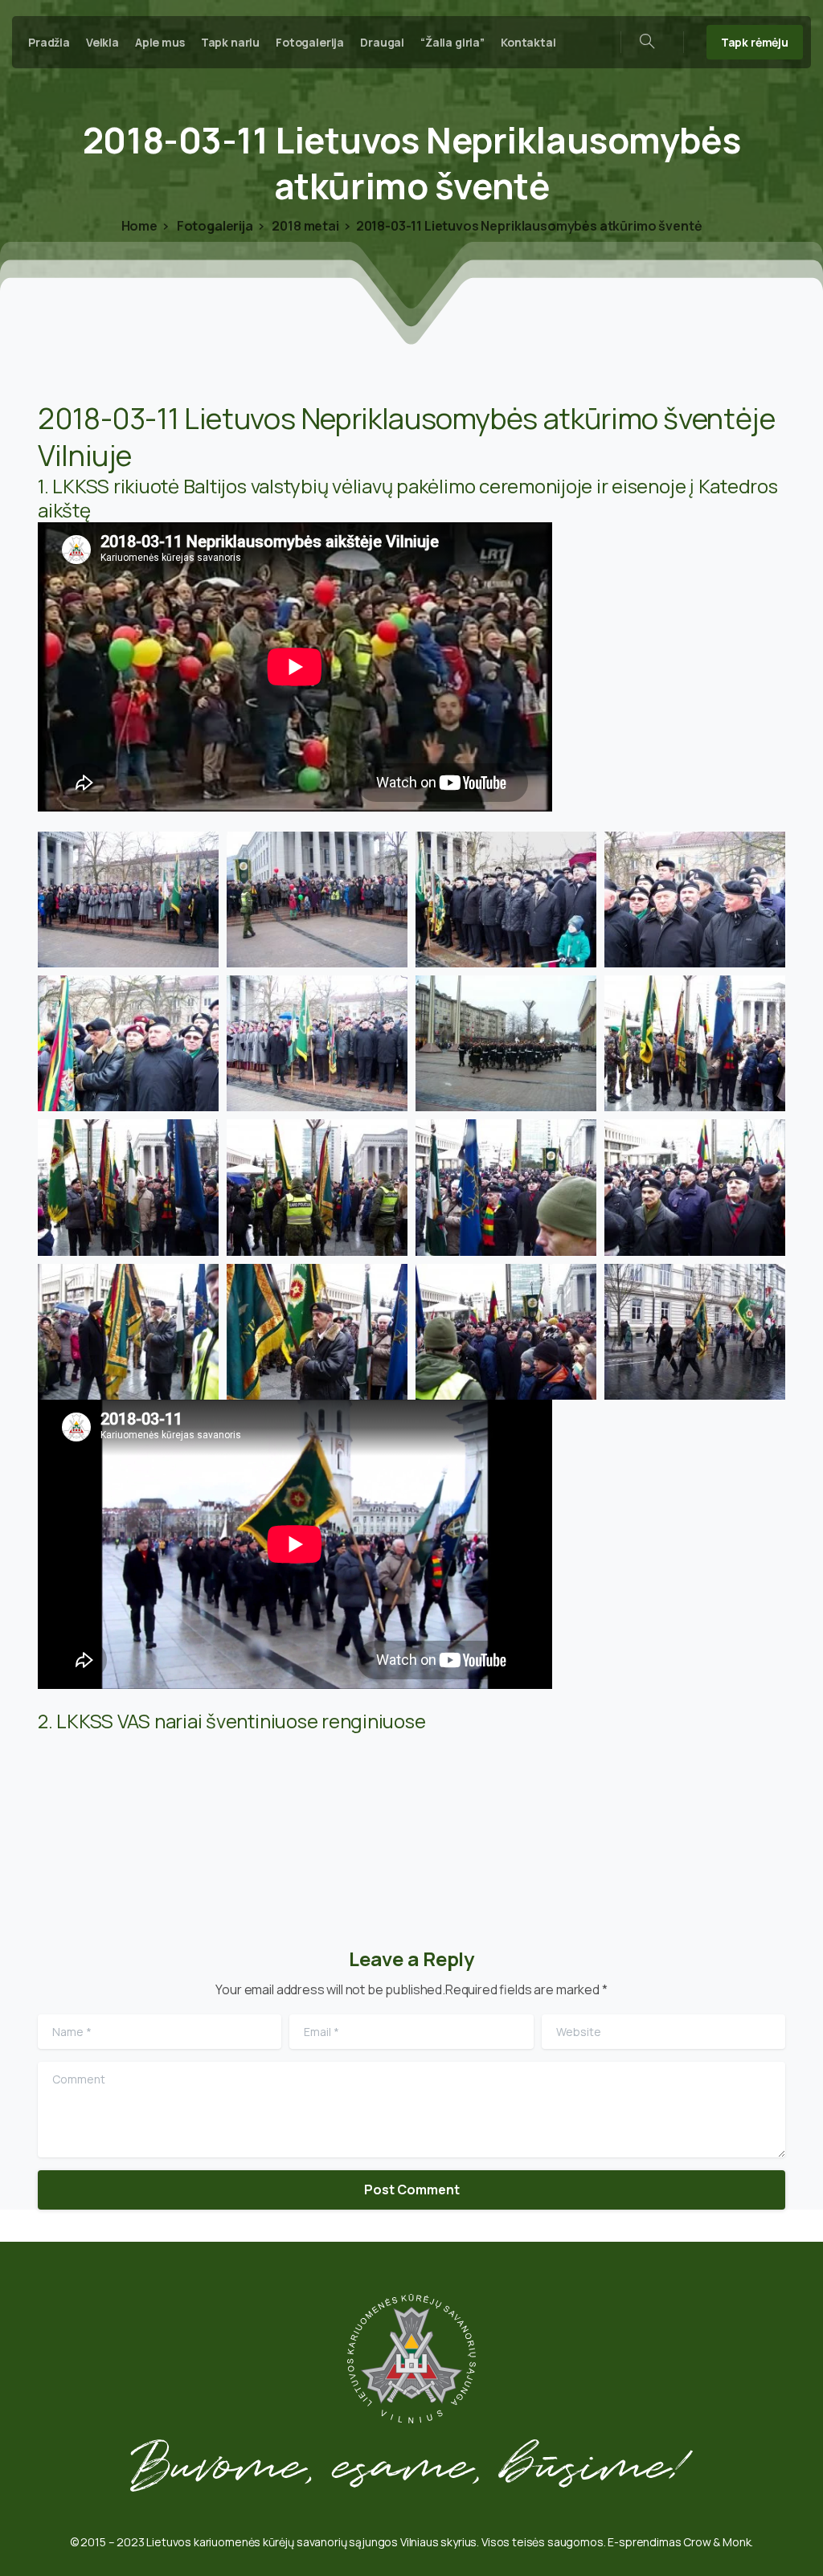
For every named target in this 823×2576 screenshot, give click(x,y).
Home (139, 226)
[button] (128, 900)
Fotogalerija (214, 226)
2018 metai (305, 226)
